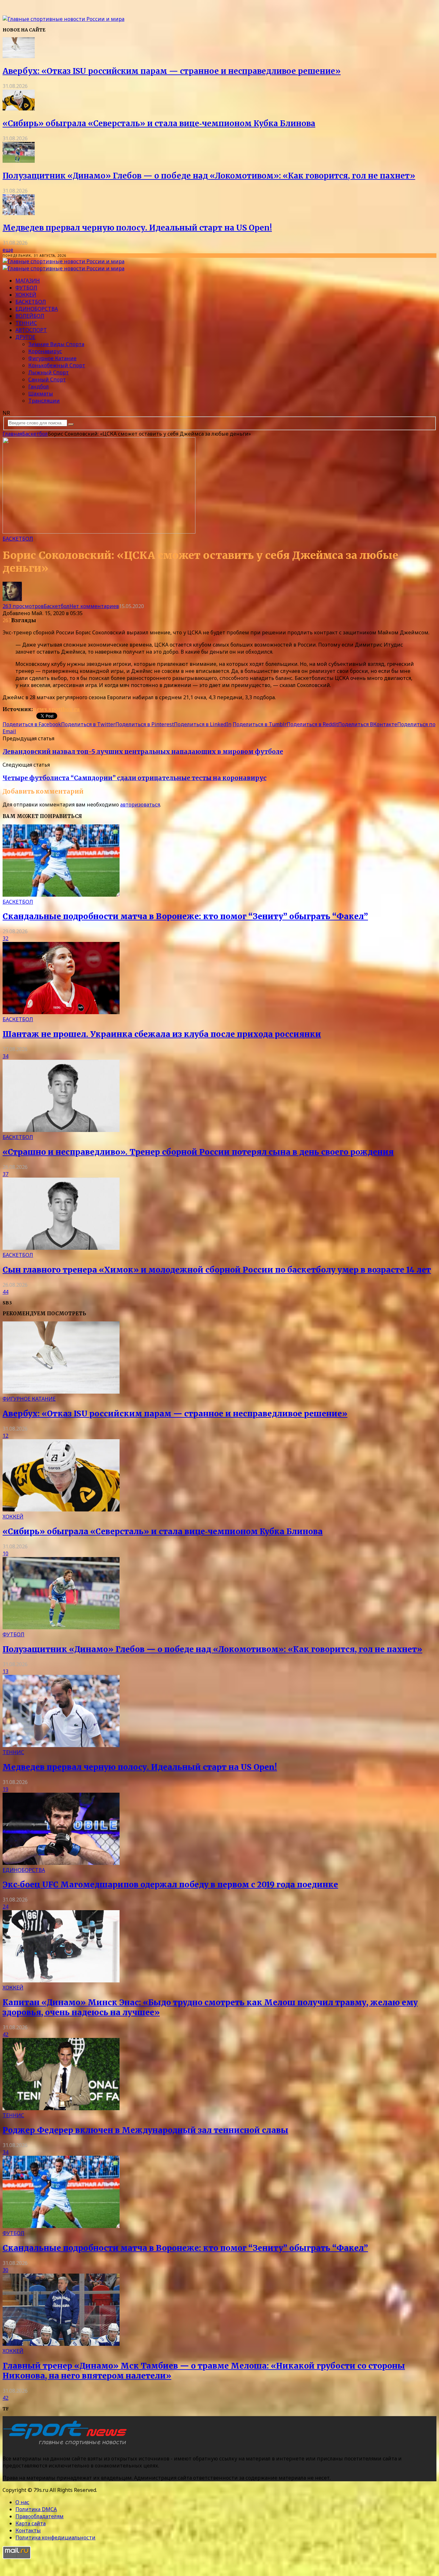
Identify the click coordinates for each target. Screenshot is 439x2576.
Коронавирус (45, 351)
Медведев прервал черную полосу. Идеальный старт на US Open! (137, 228)
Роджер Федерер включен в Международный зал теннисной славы (145, 2130)
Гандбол (39, 387)
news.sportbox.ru (56, 709)
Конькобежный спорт (57, 365)
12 (5, 1436)
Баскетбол (31, 302)
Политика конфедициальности (55, 2537)
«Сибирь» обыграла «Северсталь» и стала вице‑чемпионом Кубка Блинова (159, 123)
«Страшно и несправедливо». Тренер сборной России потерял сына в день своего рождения (198, 1152)
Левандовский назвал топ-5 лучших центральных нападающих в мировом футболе (143, 752)
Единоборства (37, 309)
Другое (25, 337)
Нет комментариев (94, 606)
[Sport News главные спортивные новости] (67, 2446)
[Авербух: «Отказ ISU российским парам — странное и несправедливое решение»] (19, 56)
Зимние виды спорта (56, 344)
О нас (22, 2502)
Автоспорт (31, 330)
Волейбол (30, 316)
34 (5, 1056)
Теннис (26, 323)
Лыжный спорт (49, 372)
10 (5, 1553)
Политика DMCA (36, 2509)
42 (5, 2034)
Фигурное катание (52, 358)
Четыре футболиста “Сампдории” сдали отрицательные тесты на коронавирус (134, 778)
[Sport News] (63, 19)
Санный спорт (47, 379)
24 (5, 1907)
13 (5, 1671)
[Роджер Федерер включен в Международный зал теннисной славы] (61, 2108)
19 (5, 1789)
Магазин (28, 281)
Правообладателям (40, 2516)
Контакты (28, 2530)
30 (5, 2270)
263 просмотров (23, 606)
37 (5, 1174)
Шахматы (41, 394)
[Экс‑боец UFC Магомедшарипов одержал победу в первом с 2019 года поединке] (61, 1863)
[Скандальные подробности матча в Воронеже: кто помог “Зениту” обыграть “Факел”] (61, 895)
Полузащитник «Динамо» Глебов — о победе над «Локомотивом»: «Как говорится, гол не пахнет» (209, 176)
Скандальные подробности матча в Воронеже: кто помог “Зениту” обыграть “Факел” (185, 916)
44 (5, 1292)
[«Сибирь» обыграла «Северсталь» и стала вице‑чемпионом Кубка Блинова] (19, 109)
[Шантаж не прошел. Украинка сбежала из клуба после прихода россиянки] (61, 1012)
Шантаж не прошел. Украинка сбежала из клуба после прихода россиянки (162, 1034)
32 (5, 938)
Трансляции (44, 401)
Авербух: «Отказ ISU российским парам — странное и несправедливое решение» (172, 71)
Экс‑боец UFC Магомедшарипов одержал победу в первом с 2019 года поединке (170, 1885)
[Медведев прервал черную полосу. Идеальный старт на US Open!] (19, 213)
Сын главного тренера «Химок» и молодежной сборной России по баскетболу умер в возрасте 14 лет (217, 1270)
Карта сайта (31, 2523)
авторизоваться (140, 805)
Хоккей (26, 295)
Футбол (26, 288)
